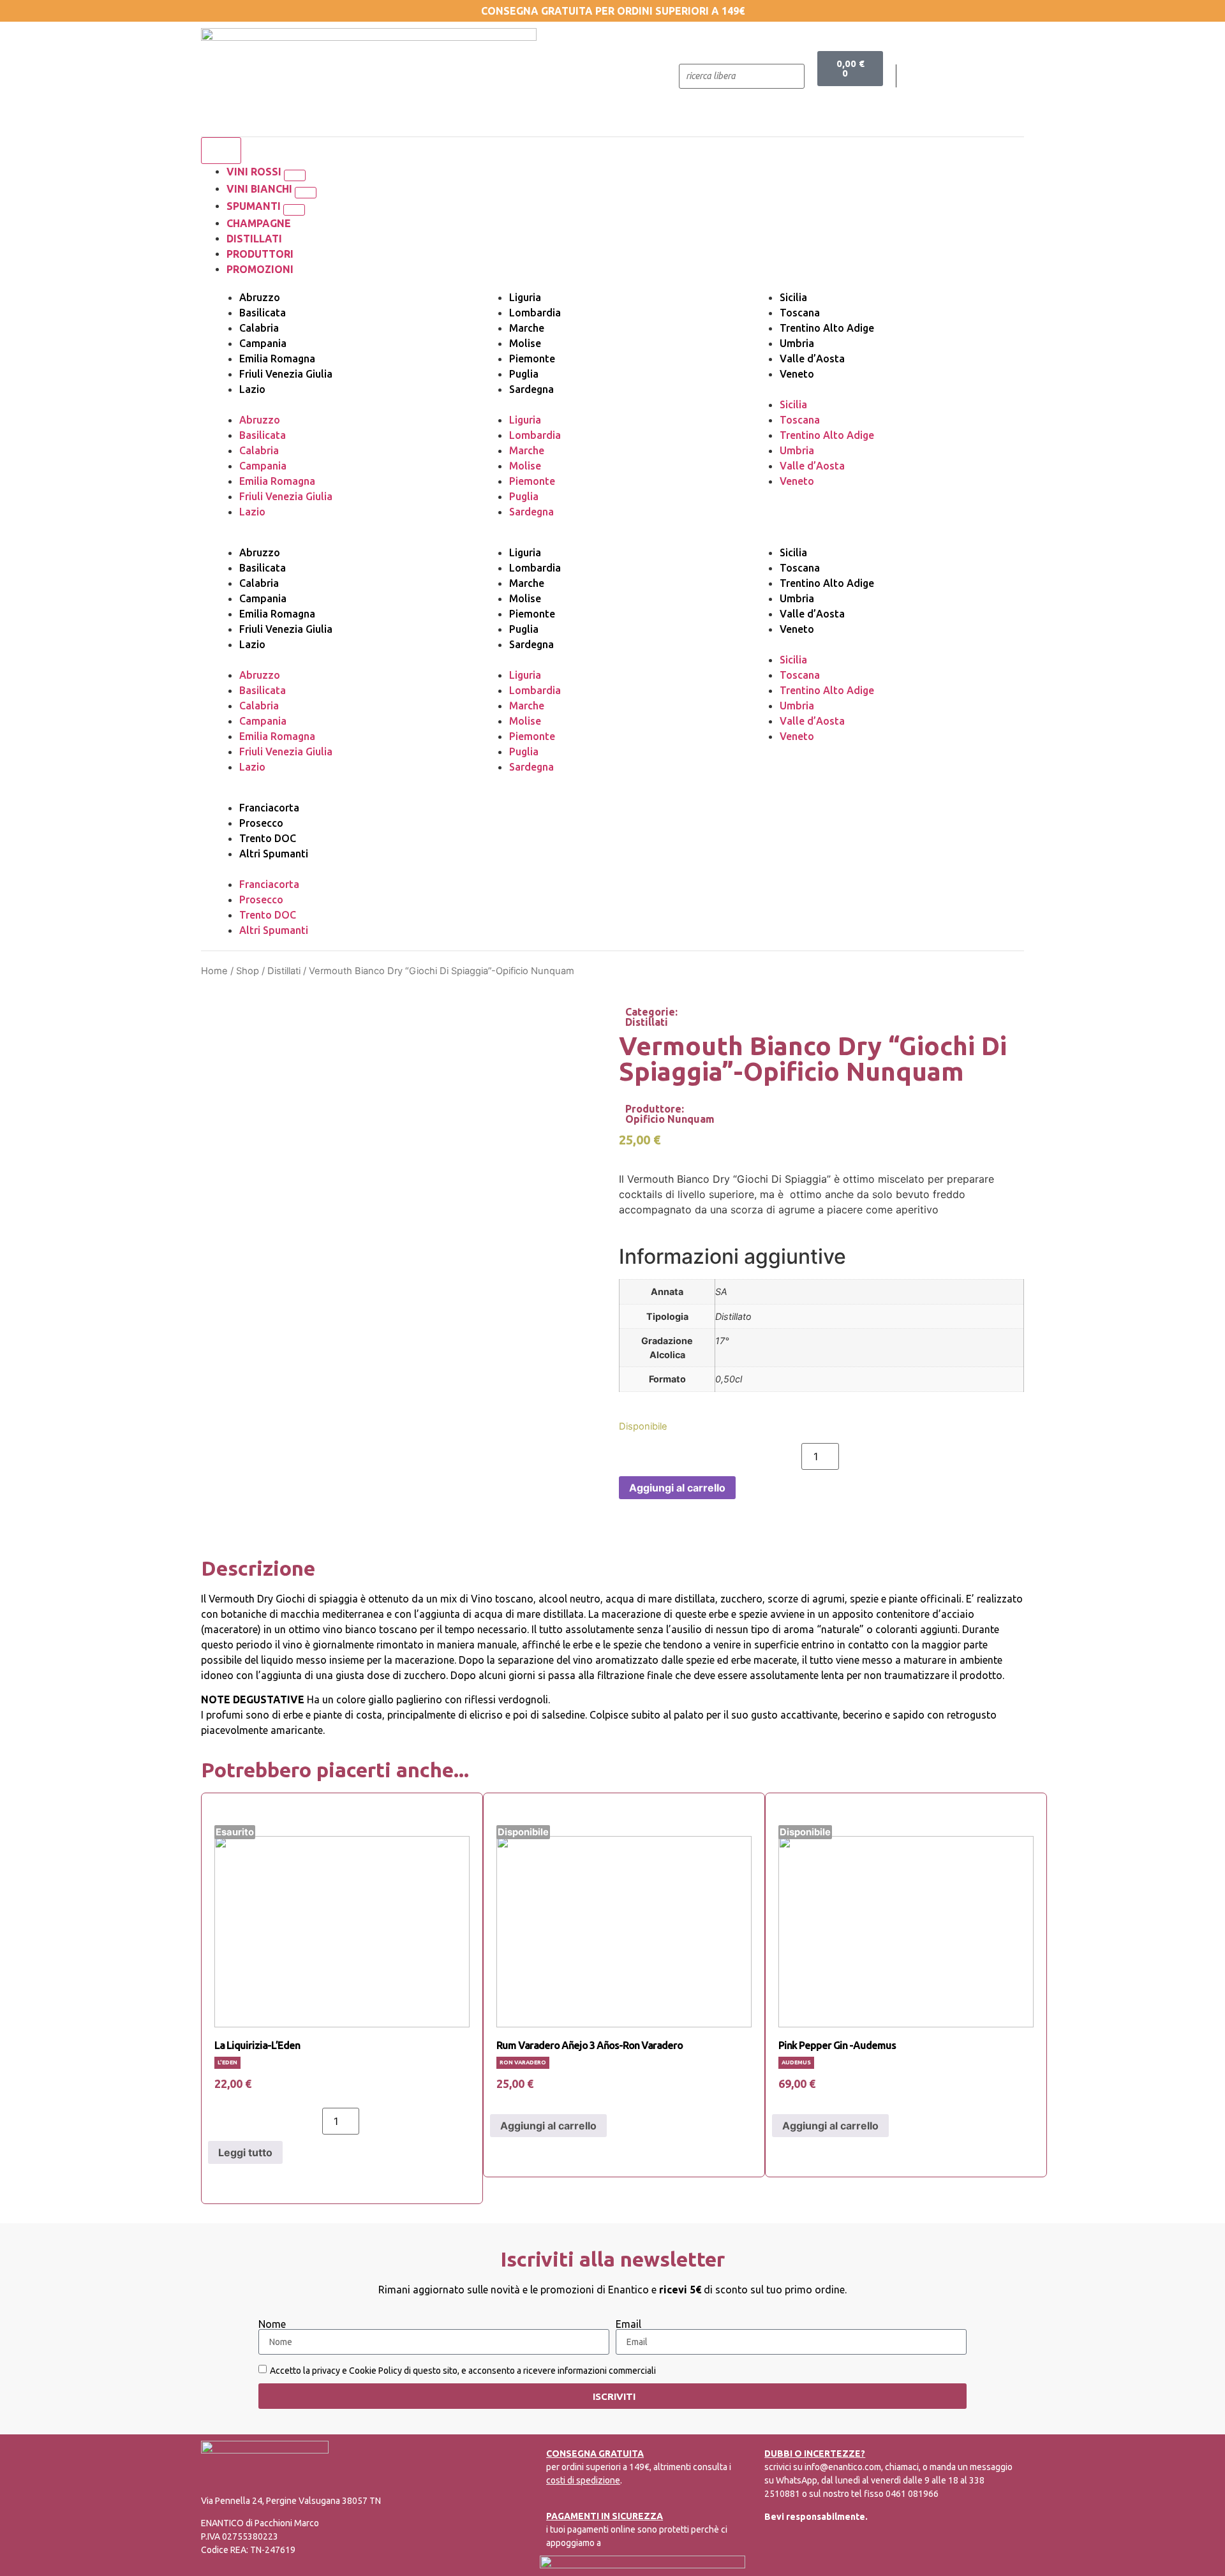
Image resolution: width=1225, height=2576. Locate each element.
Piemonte (532, 359)
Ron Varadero (523, 2062)
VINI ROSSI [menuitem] (255, 172)
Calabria (259, 328)
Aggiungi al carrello (677, 1488)
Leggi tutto (245, 2152)
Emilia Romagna (277, 359)
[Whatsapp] (986, 76)
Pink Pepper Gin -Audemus (837, 2045)
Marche (527, 328)
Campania (263, 343)
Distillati (284, 971)
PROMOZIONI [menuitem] (260, 269)
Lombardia (535, 313)
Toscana (800, 313)
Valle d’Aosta (812, 359)
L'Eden (227, 2062)
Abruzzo (260, 297)
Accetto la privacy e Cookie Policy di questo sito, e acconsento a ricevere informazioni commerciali (463, 2371)
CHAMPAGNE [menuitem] (259, 223)
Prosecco (261, 823)
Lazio (252, 389)
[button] (295, 175)
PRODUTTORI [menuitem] (260, 254)
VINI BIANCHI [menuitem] (261, 189)
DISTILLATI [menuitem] (254, 239)
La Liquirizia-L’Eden (257, 2045)
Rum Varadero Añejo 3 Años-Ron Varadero (590, 2045)
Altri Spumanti (274, 854)
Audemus (796, 2062)
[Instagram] (960, 76)
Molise (525, 343)
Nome (272, 2324)
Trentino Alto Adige (827, 328)
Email (628, 2324)
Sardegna (531, 389)
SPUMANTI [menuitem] (255, 206)
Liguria (525, 297)
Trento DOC (268, 838)
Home (214, 971)
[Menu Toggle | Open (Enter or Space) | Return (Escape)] (221, 151)
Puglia (524, 374)
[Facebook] (934, 76)
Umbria (797, 343)
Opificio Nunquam (670, 1119)
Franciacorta (269, 808)
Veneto (797, 374)
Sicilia (793, 297)
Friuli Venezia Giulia (286, 374)
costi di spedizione (583, 2480)
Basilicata (263, 313)
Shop (248, 971)
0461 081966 (912, 2494)
